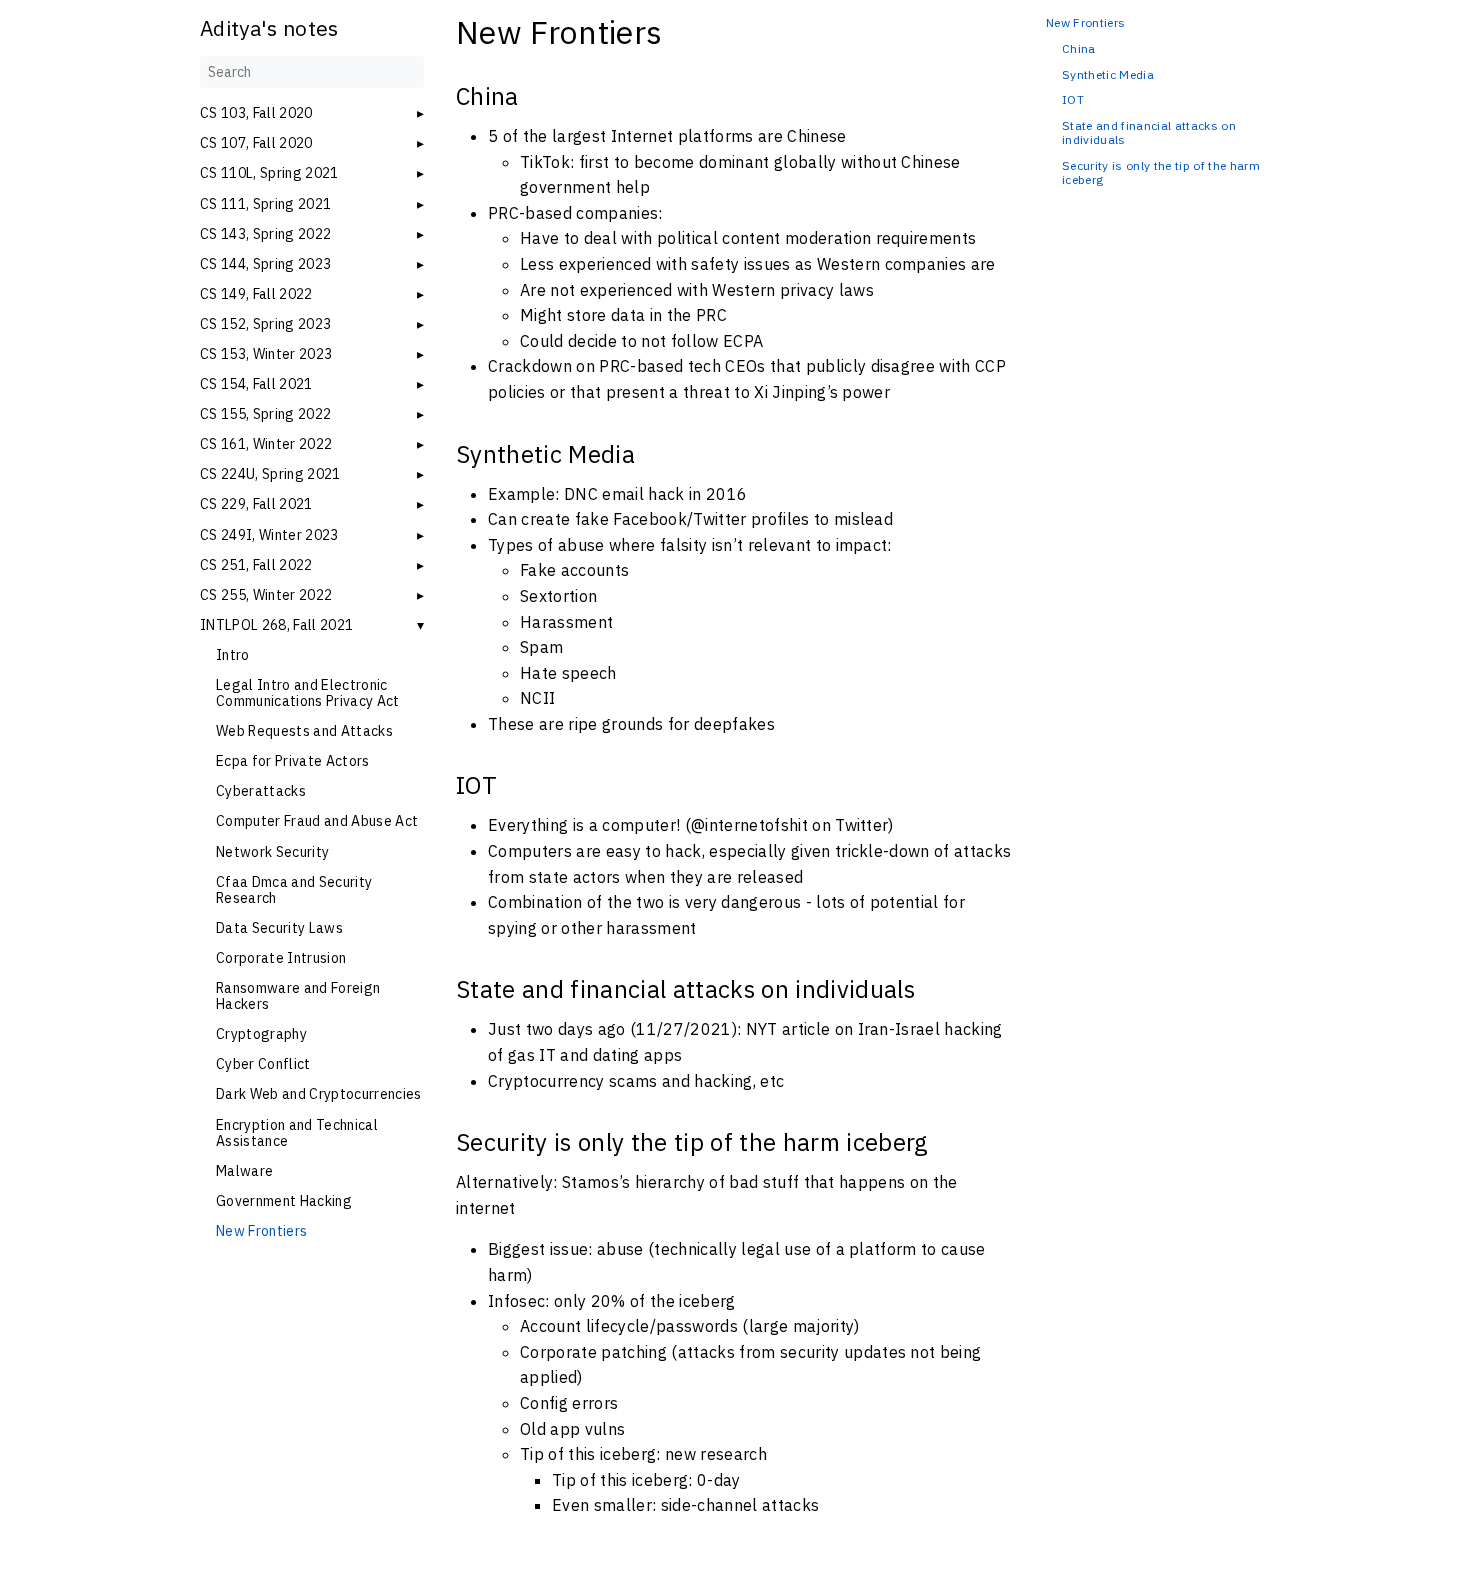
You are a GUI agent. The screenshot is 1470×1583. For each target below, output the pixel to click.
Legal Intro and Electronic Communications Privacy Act (308, 693)
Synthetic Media (1108, 75)
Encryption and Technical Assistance (297, 1133)
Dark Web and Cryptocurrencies (319, 1094)
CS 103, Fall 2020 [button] (256, 113)
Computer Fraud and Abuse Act (317, 821)
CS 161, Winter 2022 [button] (266, 444)
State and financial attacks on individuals (1149, 133)
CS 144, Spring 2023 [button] (265, 264)
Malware (244, 1171)
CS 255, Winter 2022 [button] (266, 595)
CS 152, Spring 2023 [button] (265, 324)
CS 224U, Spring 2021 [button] (270, 474)
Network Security (272, 852)
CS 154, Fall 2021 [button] (256, 384)
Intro (233, 655)
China (1079, 49)
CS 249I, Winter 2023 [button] (269, 535)
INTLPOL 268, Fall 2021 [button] (276, 625)
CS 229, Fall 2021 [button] (256, 504)
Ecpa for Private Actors (293, 761)
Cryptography (261, 1034)
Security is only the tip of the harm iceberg (1161, 173)
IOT (1073, 100)
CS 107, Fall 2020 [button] (256, 143)
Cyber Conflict (263, 1064)
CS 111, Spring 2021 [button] (265, 204)
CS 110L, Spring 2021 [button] (269, 173)
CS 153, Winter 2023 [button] (266, 354)
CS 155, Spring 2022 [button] (265, 414)
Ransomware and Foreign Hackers (298, 996)
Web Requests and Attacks (304, 731)
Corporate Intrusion (281, 958)
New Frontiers (261, 1231)
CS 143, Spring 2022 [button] (265, 234)
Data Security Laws (279, 928)
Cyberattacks (261, 791)
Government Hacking (284, 1201)
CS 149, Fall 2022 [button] (256, 294)
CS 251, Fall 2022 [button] (256, 565)
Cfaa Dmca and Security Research (294, 890)
